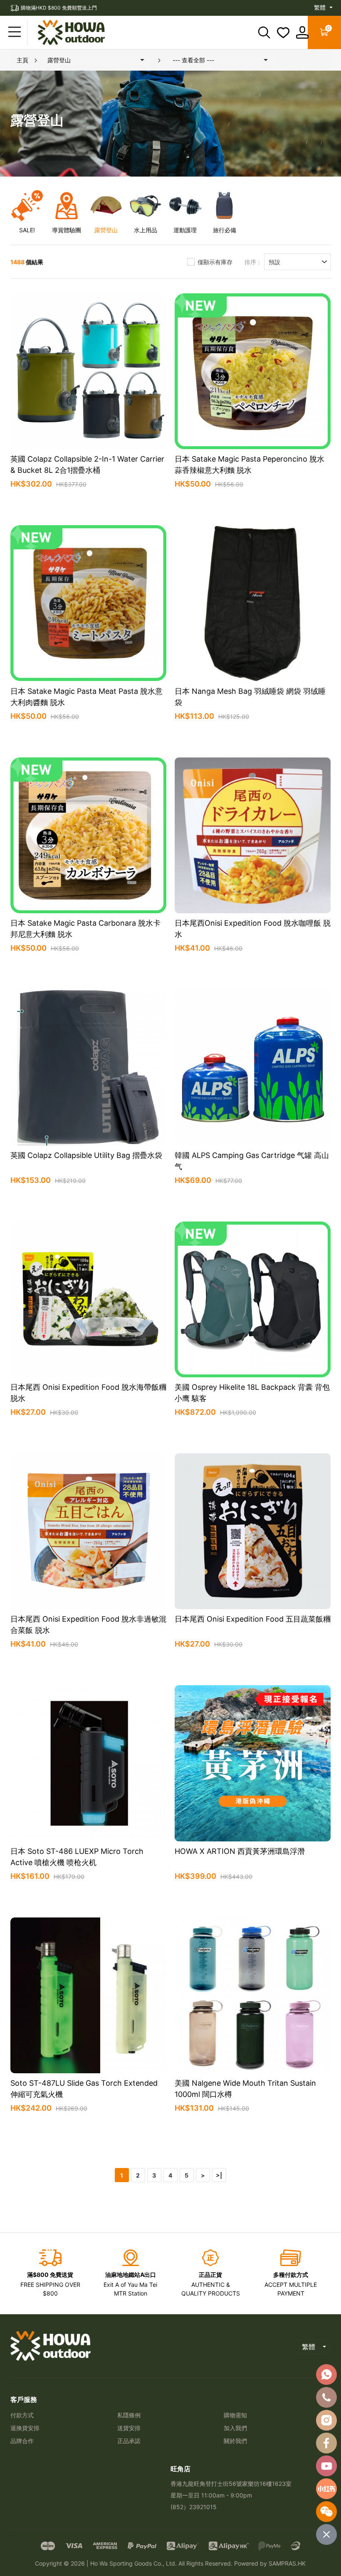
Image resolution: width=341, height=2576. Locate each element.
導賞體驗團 (67, 230)
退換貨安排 (25, 2428)
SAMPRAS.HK (287, 2563)
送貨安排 (129, 2428)
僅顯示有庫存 (215, 262)
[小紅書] (326, 2489)
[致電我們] (326, 2397)
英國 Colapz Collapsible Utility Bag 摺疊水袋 (86, 1155)
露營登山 (106, 230)
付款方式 (22, 2415)
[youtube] (326, 2466)
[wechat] (326, 2512)
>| (219, 2175)
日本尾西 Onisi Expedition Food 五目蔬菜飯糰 (253, 1619)
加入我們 (235, 2428)
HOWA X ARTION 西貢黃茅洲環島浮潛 (240, 1851)
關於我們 (235, 2441)
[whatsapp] (326, 2374)
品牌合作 (22, 2441)
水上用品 (146, 230)
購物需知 (235, 2415)
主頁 (22, 60)
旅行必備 (225, 230)
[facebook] (326, 2443)
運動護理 (185, 230)
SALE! (27, 230)
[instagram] (326, 2420)
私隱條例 (129, 2415)
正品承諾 (129, 2441)
